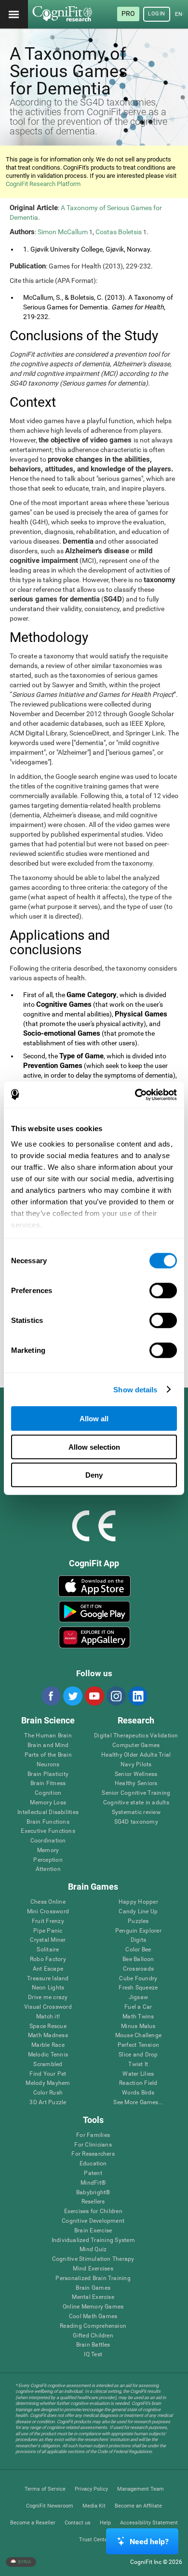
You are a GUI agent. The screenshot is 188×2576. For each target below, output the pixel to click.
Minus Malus (138, 2026)
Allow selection (94, 1447)
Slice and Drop (138, 2055)
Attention (48, 1869)
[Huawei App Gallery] (95, 1637)
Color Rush (48, 2093)
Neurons (48, 1765)
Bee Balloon (138, 1959)
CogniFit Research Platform (43, 184)
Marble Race (48, 2045)
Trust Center (94, 2540)
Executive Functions (48, 1831)
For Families (93, 2135)
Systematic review (136, 1812)
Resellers (93, 2202)
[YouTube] (94, 1696)
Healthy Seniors (136, 1783)
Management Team (141, 2489)
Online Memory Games (93, 2307)
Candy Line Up (138, 1912)
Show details (135, 1389)
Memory (48, 1850)
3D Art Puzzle (48, 2102)
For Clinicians (93, 2145)
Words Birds (138, 2093)
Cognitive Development (93, 2221)
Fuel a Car (138, 2007)
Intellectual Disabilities (48, 1812)
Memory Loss (48, 1803)
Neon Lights (48, 1988)
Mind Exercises (93, 2269)
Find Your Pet (48, 2074)
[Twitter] (72, 1696)
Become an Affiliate (138, 2506)
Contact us (78, 2523)
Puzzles (138, 1921)
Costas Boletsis (119, 232)
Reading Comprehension (93, 2326)
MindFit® (93, 2183)
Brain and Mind (48, 1745)
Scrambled (48, 2064)
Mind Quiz (93, 2249)
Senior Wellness (136, 1774)
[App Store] (95, 1586)
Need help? (149, 2542)
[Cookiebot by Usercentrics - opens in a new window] (135, 1094)
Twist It (138, 2064)
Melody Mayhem (48, 2083)
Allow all (94, 1419)
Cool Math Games (93, 2316)
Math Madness (48, 2035)
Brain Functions (48, 1822)
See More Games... (138, 2102)
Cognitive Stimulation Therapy (93, 2259)
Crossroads (138, 1969)
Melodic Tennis (48, 2055)
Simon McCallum (63, 232)
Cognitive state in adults (136, 1803)
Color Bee (138, 1950)
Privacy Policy (91, 2489)
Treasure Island (48, 1979)
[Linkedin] (137, 1696)
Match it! (48, 2017)
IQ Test (93, 2355)
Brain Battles (93, 2345)
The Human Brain (48, 1736)
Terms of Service (45, 2489)
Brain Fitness (48, 1783)
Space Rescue (48, 2026)
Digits (138, 1940)
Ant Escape (48, 1969)
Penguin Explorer (138, 1931)
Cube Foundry (138, 1979)
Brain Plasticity (48, 1774)
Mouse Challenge (139, 2035)
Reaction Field (138, 2083)
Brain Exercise (93, 2231)
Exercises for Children (93, 2211)
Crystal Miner (48, 1940)
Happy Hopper (138, 1902)
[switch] (163, 1291)
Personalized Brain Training (93, 2278)
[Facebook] (51, 1696)
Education (93, 2164)
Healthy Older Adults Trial (136, 1755)
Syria (24, 2562)
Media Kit (94, 2506)
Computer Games (136, 1745)
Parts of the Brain (48, 1755)
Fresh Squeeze (138, 1988)
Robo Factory (48, 1959)
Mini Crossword (48, 1912)
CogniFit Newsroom (50, 2506)
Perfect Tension (139, 2045)
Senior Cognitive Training (136, 1793)
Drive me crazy (48, 1997)
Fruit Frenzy (48, 1921)
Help (105, 2523)
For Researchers (93, 2154)
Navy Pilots (136, 1765)
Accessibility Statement (149, 2523)
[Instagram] (116, 1696)
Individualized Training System (93, 2240)
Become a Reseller (33, 2523)
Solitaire (48, 1950)
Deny (94, 1475)
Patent (93, 2173)
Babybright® (93, 2193)
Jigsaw (138, 1997)
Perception (48, 1860)
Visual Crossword (48, 2007)
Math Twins (138, 2017)
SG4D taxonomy (136, 1822)
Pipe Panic (48, 1931)
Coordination (48, 1841)
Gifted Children (93, 2336)
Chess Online (48, 1902)
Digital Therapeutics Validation (136, 1736)
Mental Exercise (93, 2297)
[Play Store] (95, 1612)
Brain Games (93, 2288)
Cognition (48, 1793)
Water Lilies (138, 2074)
